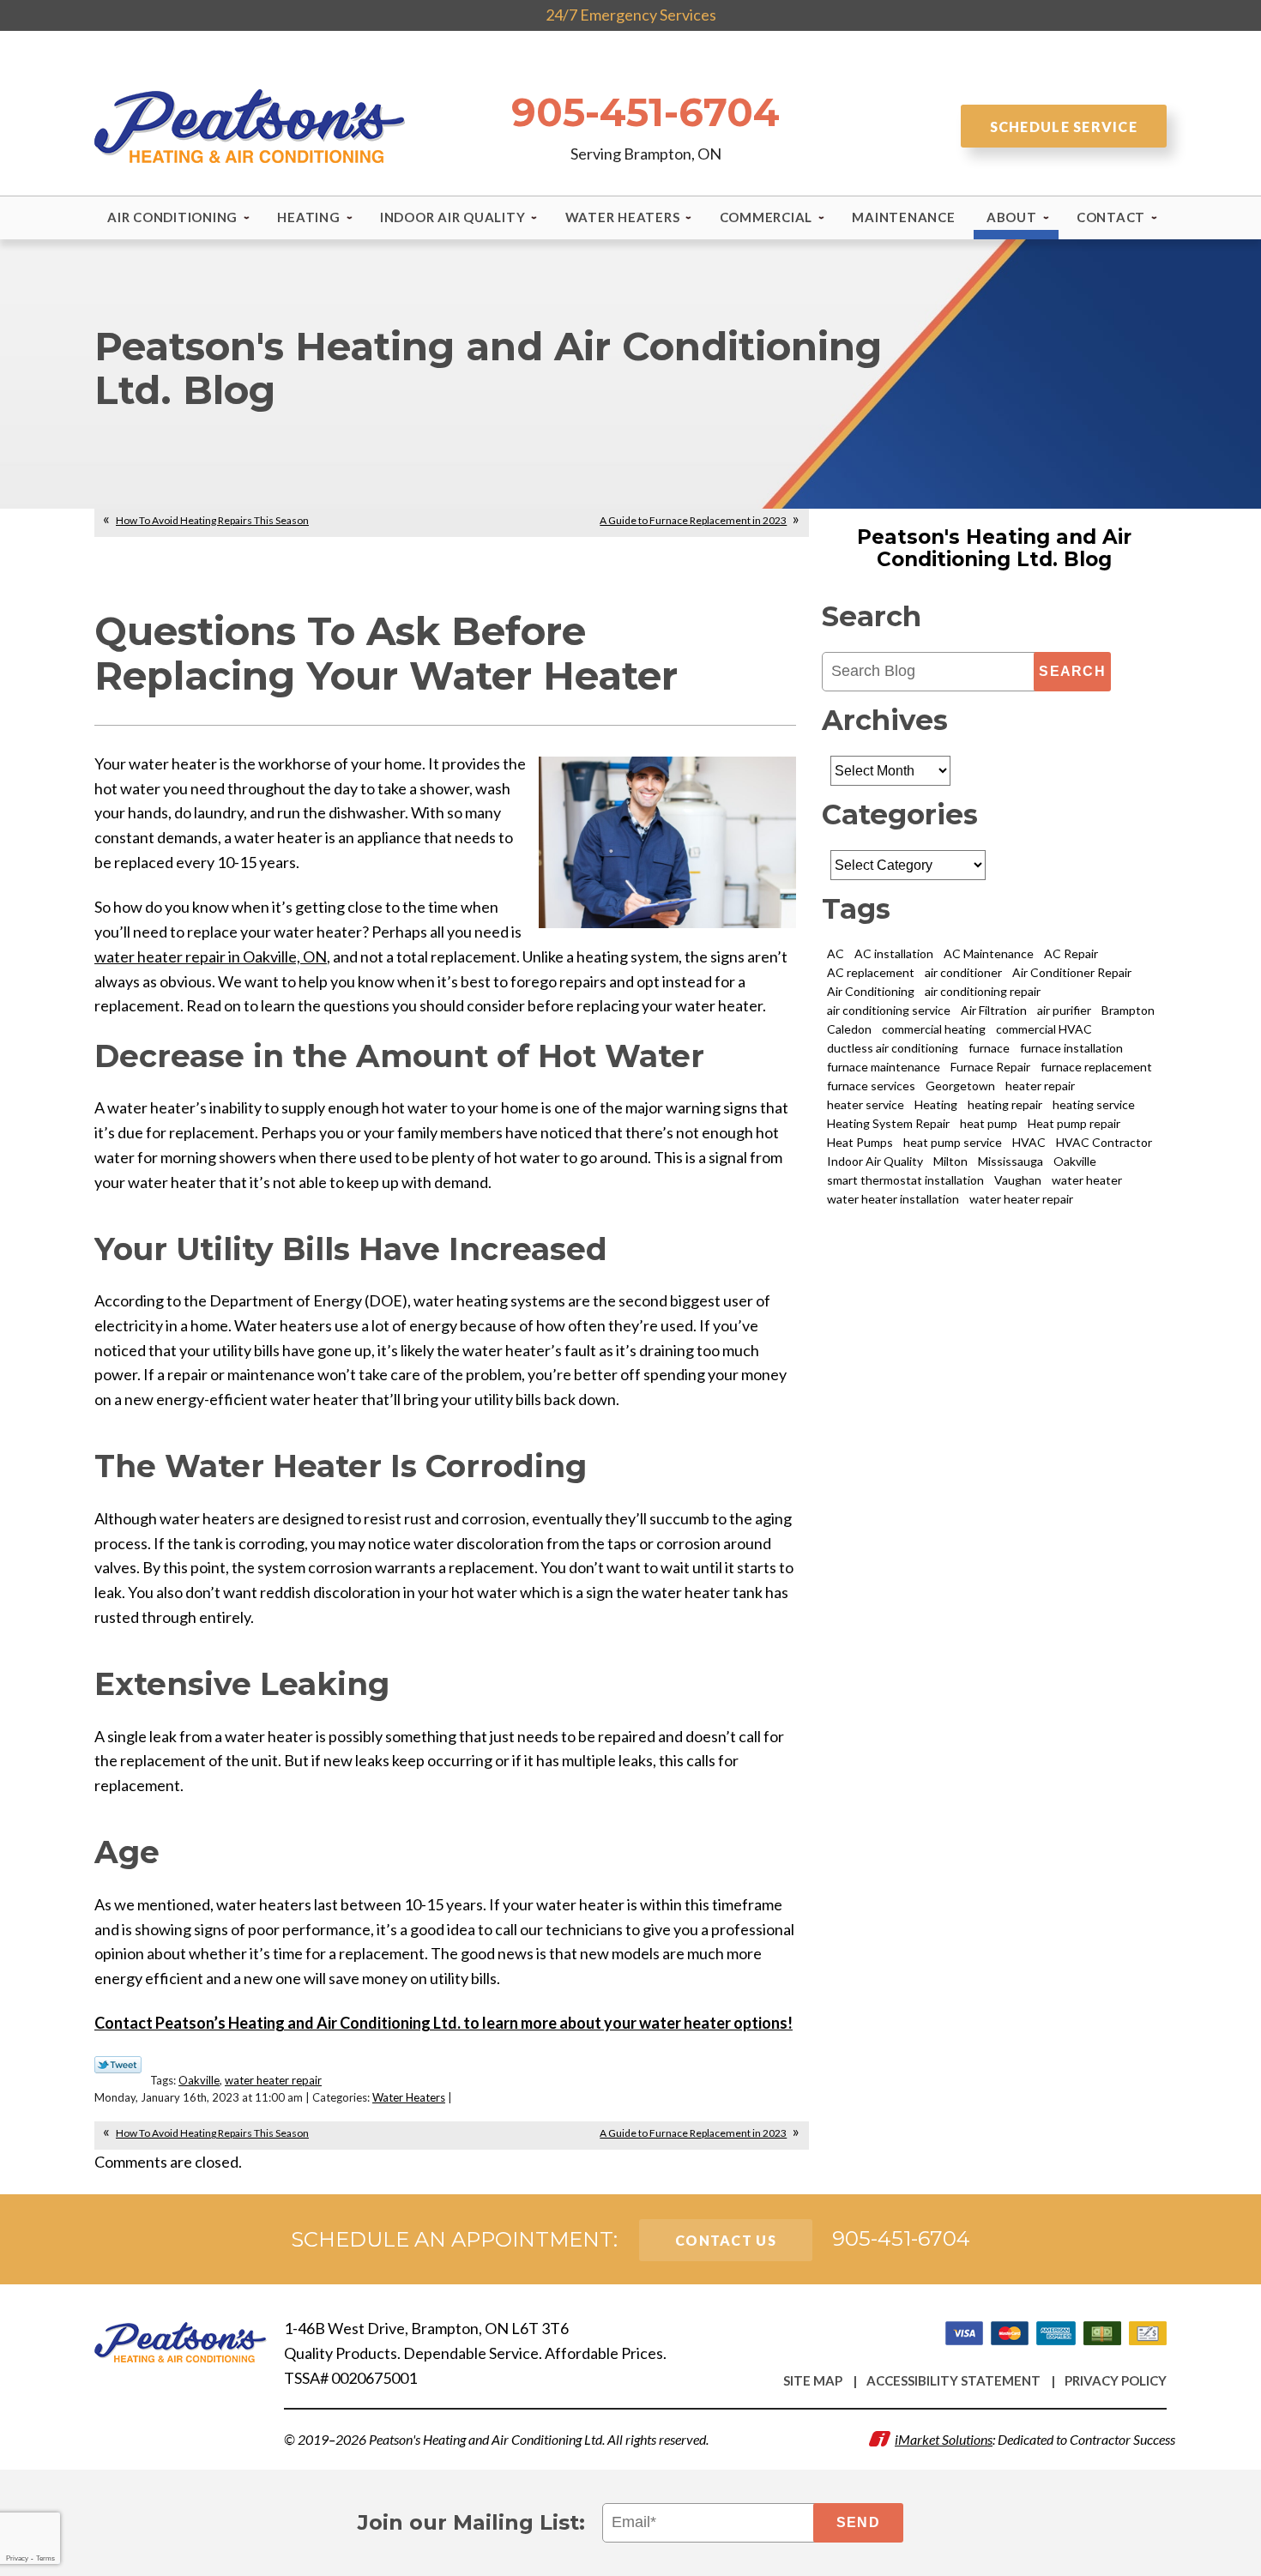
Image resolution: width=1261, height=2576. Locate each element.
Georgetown (960, 1086)
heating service (1094, 1104)
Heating (936, 1104)
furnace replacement (1096, 1067)
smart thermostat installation (905, 1180)
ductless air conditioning (893, 1048)
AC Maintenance (989, 953)
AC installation (894, 953)
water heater (1087, 1180)
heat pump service (953, 1142)
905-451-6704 (646, 112)
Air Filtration (994, 1010)
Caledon (849, 1029)
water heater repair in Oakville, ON (211, 956)
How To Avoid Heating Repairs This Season (212, 520)
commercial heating (934, 1029)
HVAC (1029, 1142)
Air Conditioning (871, 991)
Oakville (199, 2080)
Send (858, 2522)
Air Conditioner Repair (1072, 972)
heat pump (989, 1123)
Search (1072, 671)
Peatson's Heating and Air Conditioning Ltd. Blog (994, 548)
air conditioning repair (983, 991)
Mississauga (1011, 1161)
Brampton (1128, 1010)
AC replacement (871, 972)
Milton (950, 1161)
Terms (45, 2558)
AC (836, 953)
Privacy (17, 2558)
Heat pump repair (1074, 1123)
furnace (989, 1048)
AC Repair (1071, 953)
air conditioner (963, 972)
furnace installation (1071, 1048)
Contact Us (726, 2240)
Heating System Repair (888, 1123)
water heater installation (893, 1199)
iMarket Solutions (944, 2439)
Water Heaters (409, 2097)
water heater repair (273, 2080)
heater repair (1040, 1086)
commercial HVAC (1044, 1029)
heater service (866, 1104)
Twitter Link (118, 2065)
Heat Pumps (860, 1142)
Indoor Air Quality (875, 1161)
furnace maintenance (884, 1067)
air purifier (1064, 1010)
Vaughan (1018, 1180)
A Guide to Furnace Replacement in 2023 (693, 520)
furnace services (871, 1086)
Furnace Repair (990, 1067)
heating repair (1005, 1104)
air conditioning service (889, 1010)
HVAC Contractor (1104, 1142)
